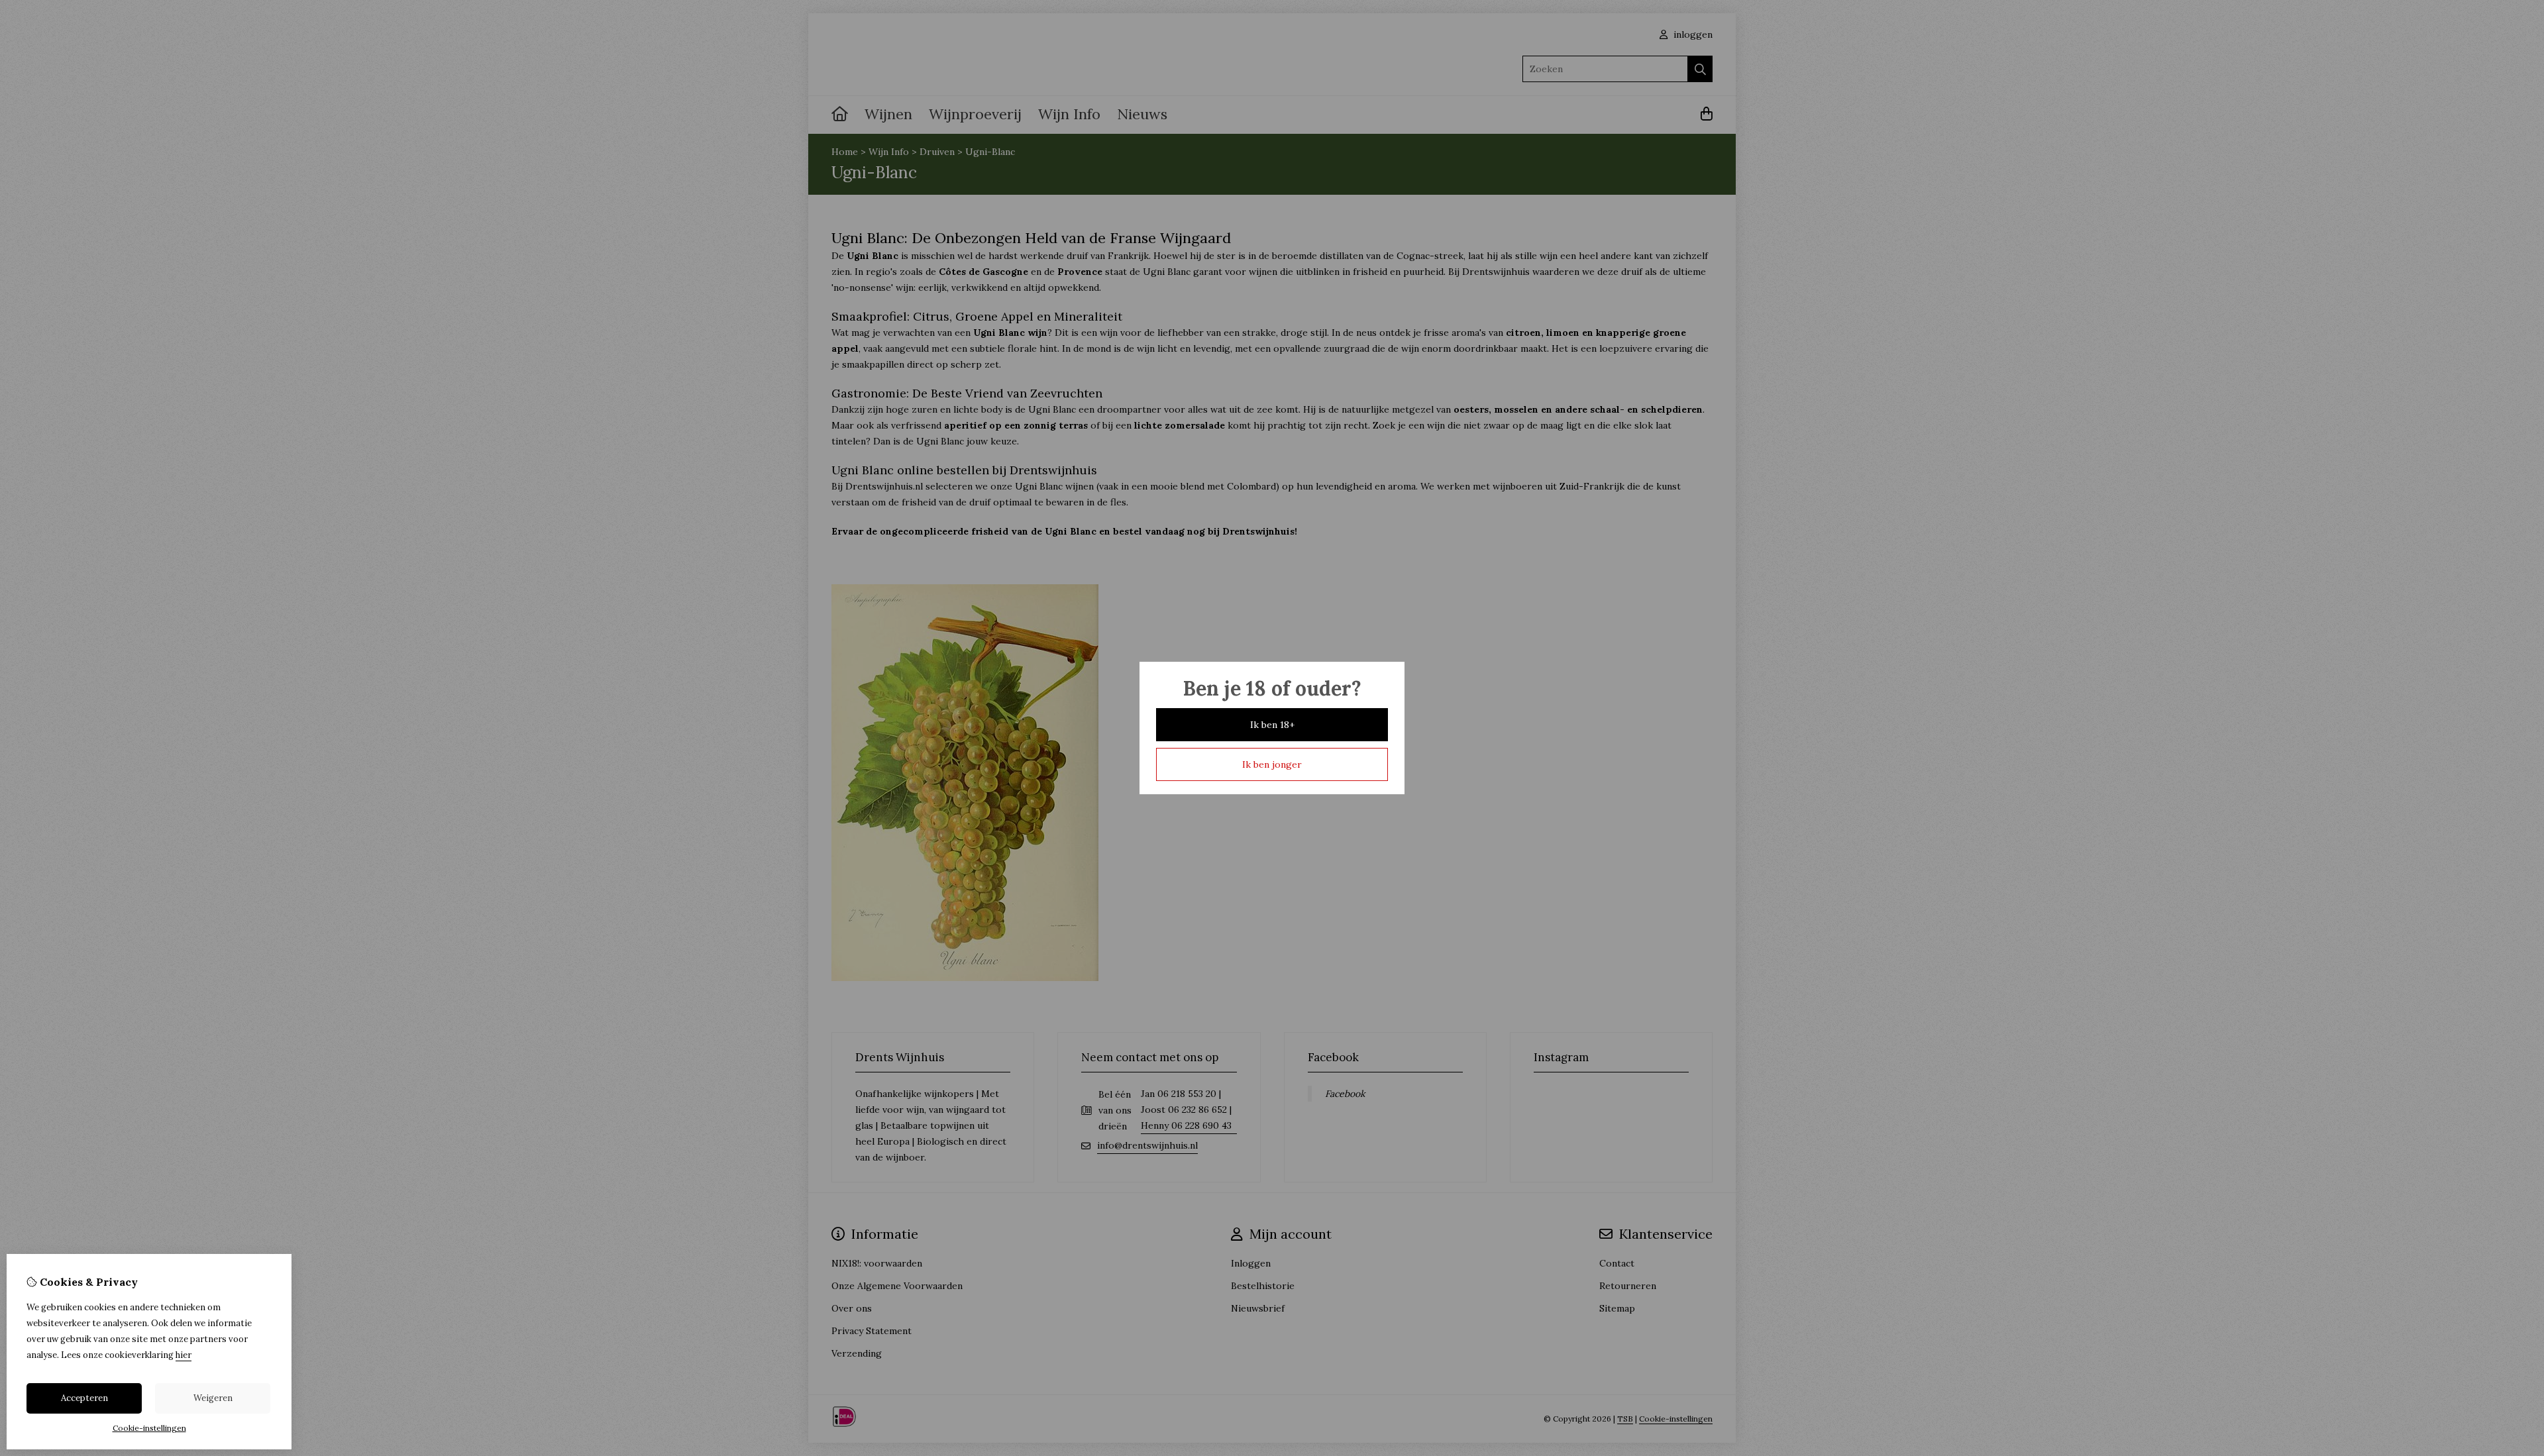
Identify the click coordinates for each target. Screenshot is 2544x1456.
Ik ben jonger (1272, 764)
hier (184, 1355)
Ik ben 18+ (1272, 725)
